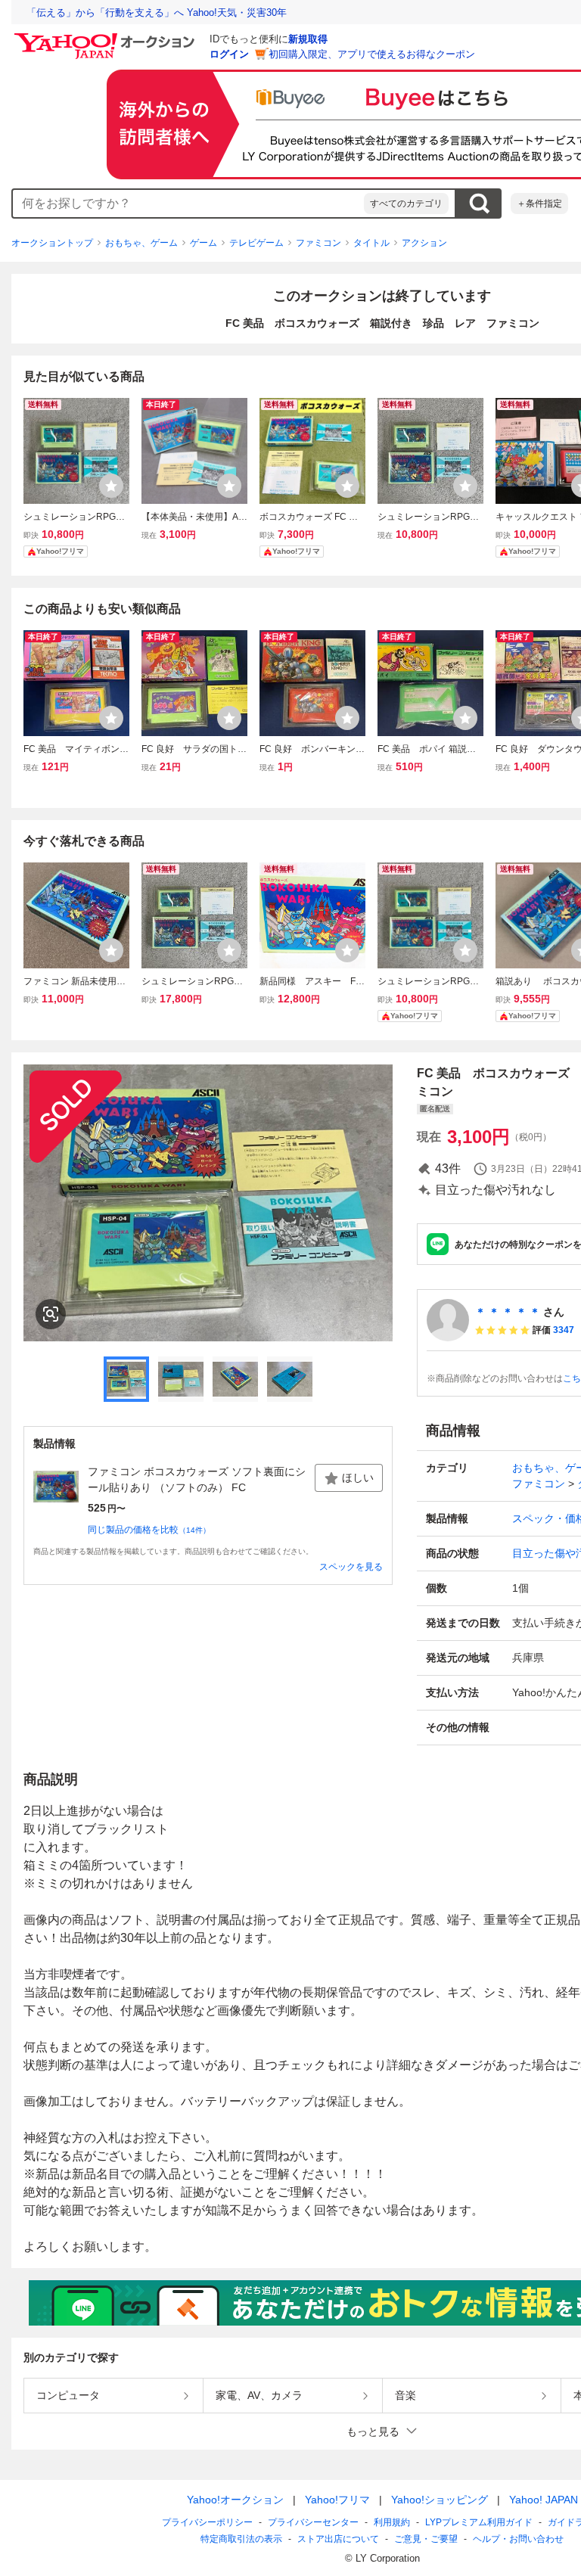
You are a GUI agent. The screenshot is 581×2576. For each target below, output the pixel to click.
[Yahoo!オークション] (107, 37)
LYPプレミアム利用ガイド (479, 2522)
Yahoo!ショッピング (440, 2500)
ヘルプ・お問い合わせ (518, 2539)
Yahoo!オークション (235, 2500)
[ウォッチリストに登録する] (111, 486)
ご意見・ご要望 (426, 2539)
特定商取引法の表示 (241, 2539)
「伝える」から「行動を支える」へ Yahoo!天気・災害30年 (157, 12)
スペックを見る (351, 1567)
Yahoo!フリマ (337, 2500)
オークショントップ (52, 243)
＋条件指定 (539, 204)
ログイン (229, 54)
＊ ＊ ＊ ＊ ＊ (508, 1312)
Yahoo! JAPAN (544, 2500)
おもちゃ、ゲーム (141, 243)
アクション (424, 243)
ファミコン (318, 243)
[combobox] (188, 204)
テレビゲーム (256, 243)
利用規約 (392, 2522)
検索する (479, 204)
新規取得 (308, 39)
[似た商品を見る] (51, 1314)
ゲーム (204, 243)
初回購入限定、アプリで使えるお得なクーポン (372, 54)
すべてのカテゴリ (406, 204)
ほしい (358, 1478)
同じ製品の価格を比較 (149, 1530)
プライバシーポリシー (207, 2522)
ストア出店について (338, 2539)
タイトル (371, 243)
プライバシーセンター (313, 2522)
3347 (564, 1330)
